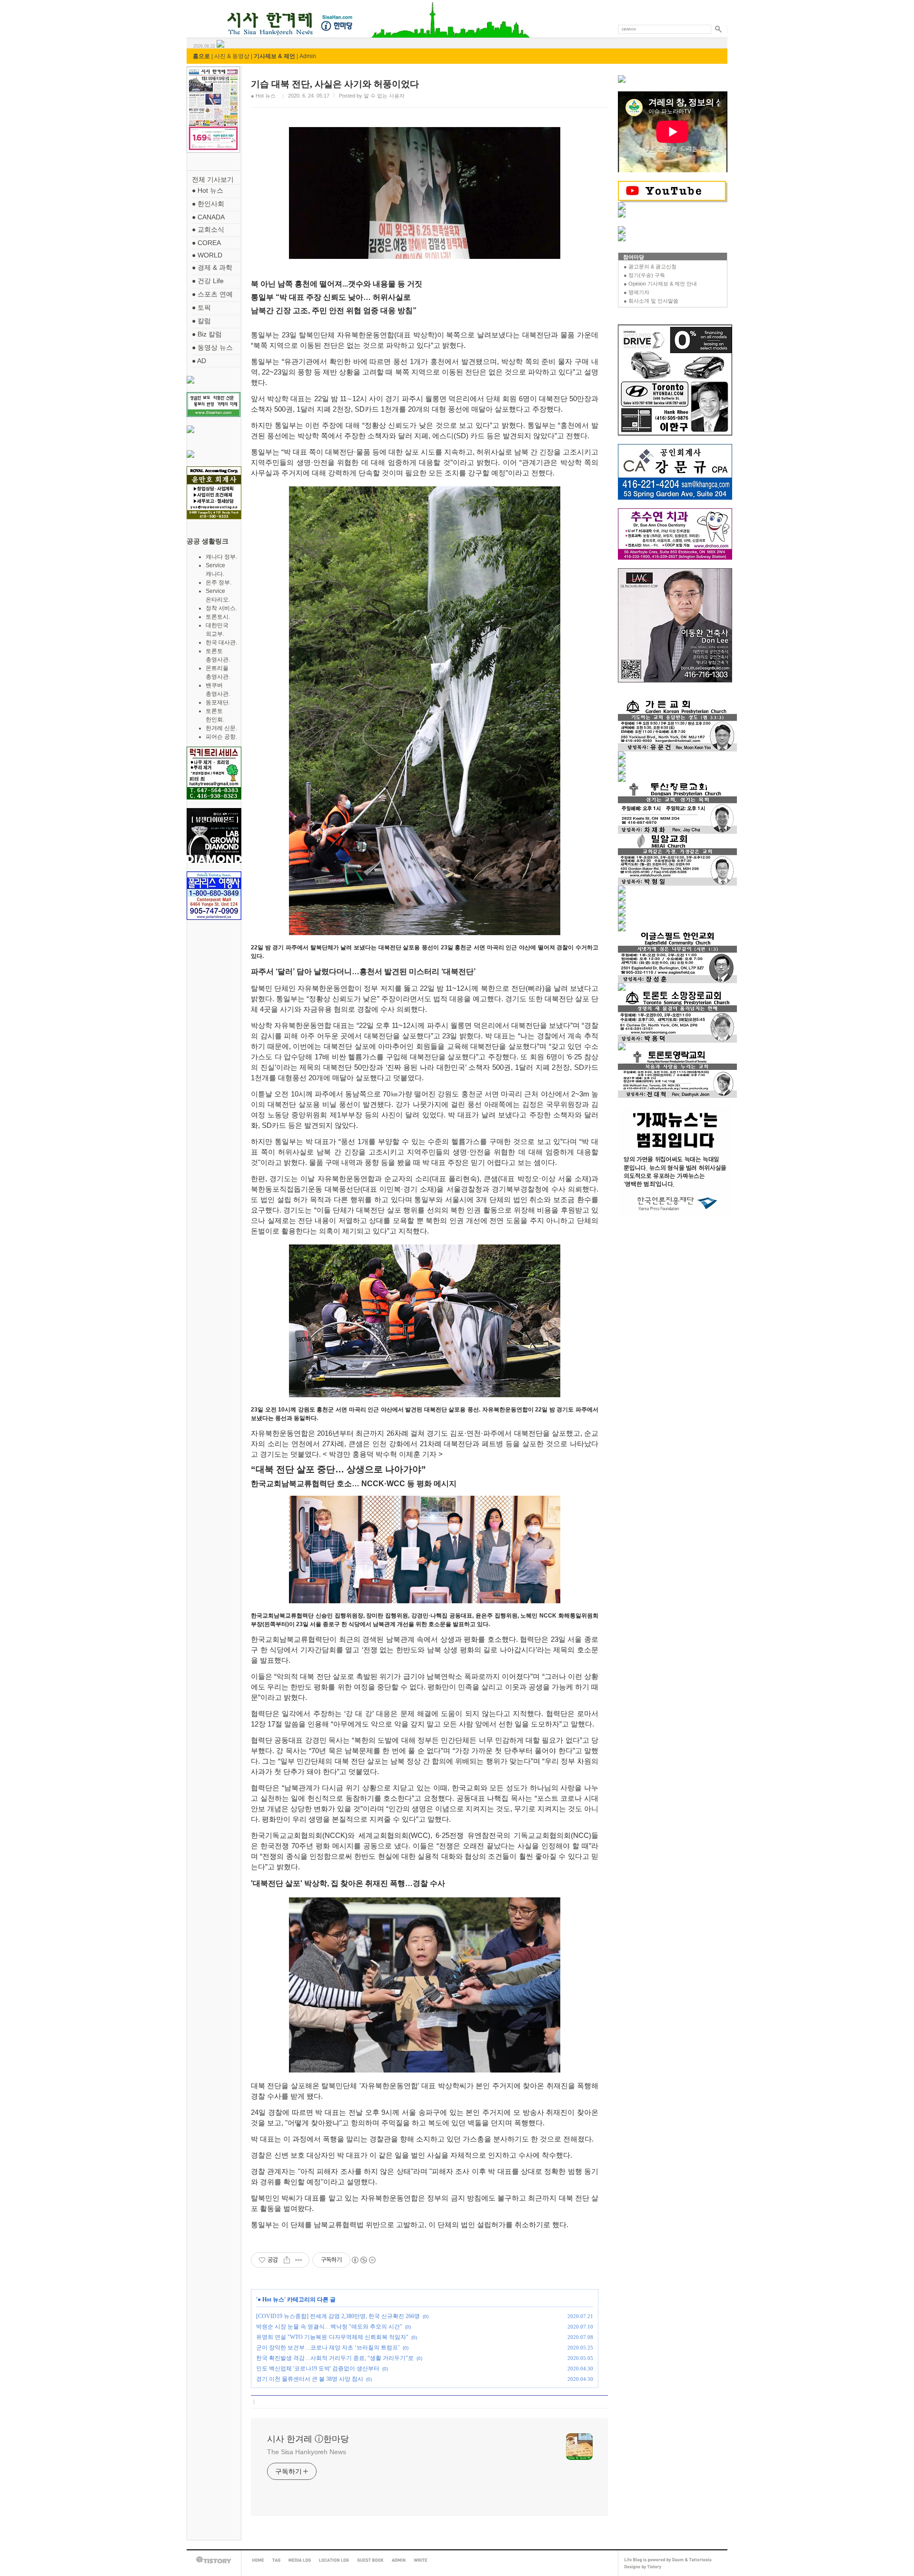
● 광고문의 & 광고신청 (650, 266)
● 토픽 (201, 307)
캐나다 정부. (221, 557)
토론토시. (218, 617)
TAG (276, 2560)
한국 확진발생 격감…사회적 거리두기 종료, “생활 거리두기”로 (335, 2358)
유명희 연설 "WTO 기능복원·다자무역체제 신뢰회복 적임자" (332, 2337)
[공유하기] (287, 2260)
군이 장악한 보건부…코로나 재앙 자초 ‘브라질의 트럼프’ (328, 2348)
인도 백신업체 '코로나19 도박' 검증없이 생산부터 (318, 2369)
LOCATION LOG (334, 2560)
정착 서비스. (221, 608)
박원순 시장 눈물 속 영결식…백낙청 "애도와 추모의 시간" (329, 2327)
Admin (308, 56)
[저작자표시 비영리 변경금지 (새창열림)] (363, 2260)
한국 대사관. (221, 642)
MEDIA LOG (300, 2560)
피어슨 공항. (221, 737)
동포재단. (218, 702)
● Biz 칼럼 (207, 334)
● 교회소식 (208, 229)
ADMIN (399, 2560)
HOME (258, 2560)
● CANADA (208, 217)
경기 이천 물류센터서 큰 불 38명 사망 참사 (310, 2379)
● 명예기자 (636, 292)
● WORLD (207, 255)
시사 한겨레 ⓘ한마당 (204, 13)
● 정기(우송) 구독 (644, 275)
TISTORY (214, 2560)
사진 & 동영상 (232, 56)
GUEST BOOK (370, 2560)
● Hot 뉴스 (208, 190)
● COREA (206, 243)
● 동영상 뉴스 (212, 347)
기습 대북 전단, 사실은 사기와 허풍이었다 (335, 84)
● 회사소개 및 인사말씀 (651, 301)
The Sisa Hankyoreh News (307, 2452)
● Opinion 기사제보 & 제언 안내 (660, 284)
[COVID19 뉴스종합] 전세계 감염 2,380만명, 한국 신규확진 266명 (338, 2316)
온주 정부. (219, 582)
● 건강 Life (208, 281)
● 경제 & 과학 (212, 267)
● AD (199, 361)
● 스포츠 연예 (212, 294)
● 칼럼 (201, 321)
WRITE (421, 2560)
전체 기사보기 (213, 179)
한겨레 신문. (221, 728)
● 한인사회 (208, 204)
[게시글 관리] (299, 2260)
